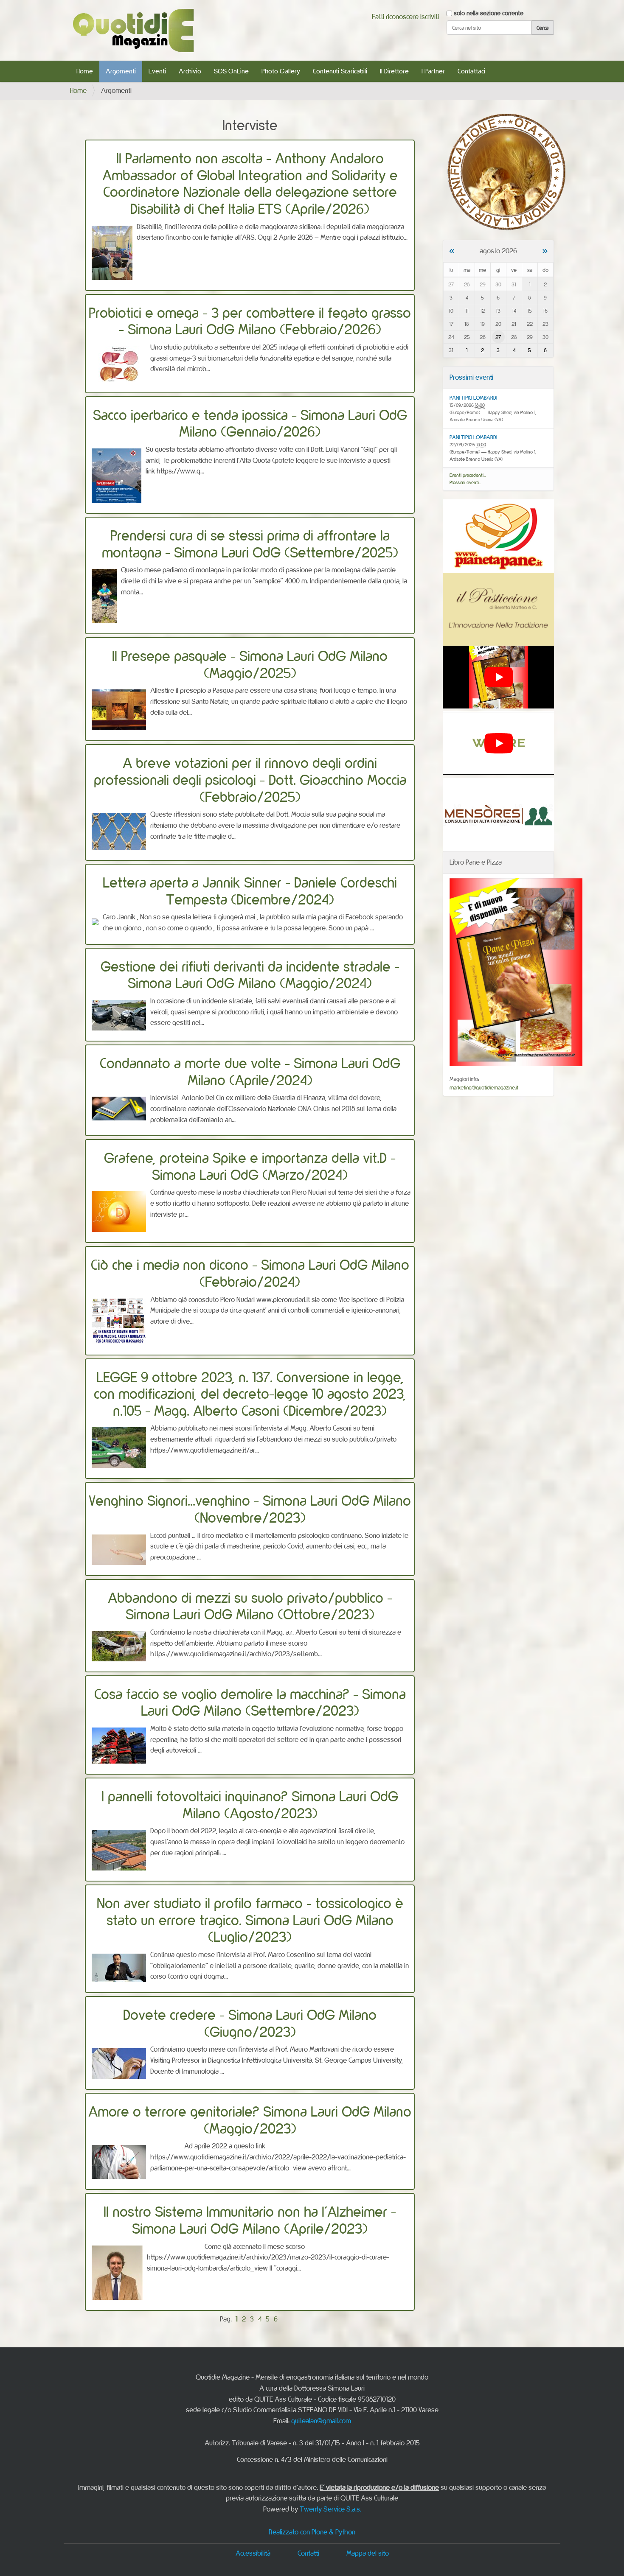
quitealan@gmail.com (321, 2421)
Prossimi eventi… (465, 482)
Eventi (157, 71)
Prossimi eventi (471, 377)
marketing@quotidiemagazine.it (484, 1087)
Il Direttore (394, 71)
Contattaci (471, 71)
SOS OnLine (231, 71)
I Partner (433, 71)
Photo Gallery (281, 71)
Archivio (190, 71)
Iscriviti (430, 17)
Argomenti (121, 71)
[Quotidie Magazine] (133, 30)
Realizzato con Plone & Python (312, 2532)
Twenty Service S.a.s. (330, 2509)
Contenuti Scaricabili (340, 71)
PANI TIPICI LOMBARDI (473, 398)
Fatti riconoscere (395, 17)
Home (85, 71)
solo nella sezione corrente (489, 13)
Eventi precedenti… (468, 475)
